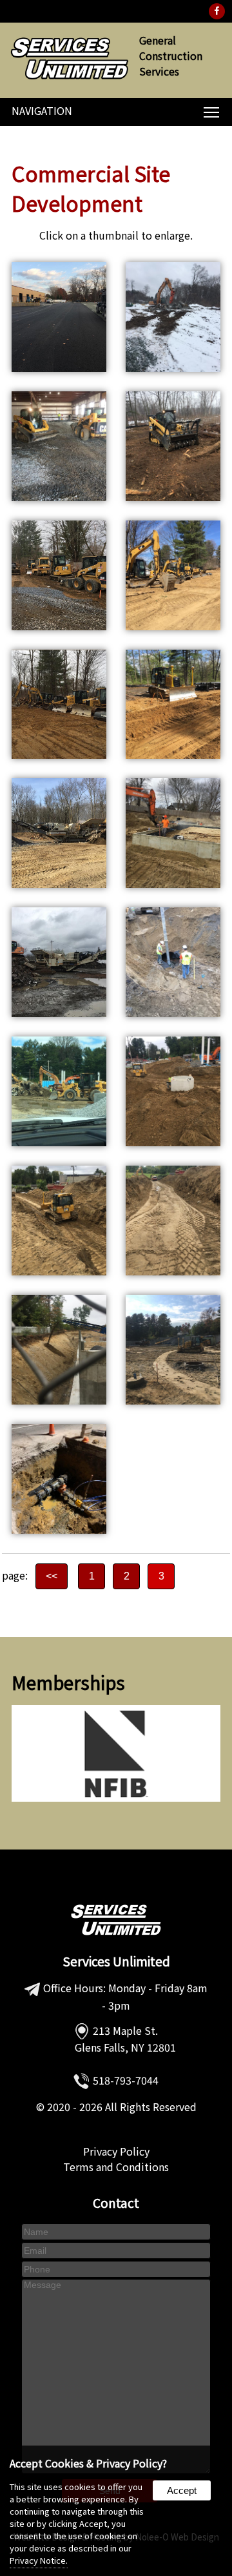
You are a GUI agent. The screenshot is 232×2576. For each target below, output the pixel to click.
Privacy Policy (116, 2151)
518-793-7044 (126, 2080)
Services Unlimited (116, 1961)
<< (52, 1576)
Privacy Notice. (39, 2560)
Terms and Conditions (116, 2167)
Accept (182, 2490)
